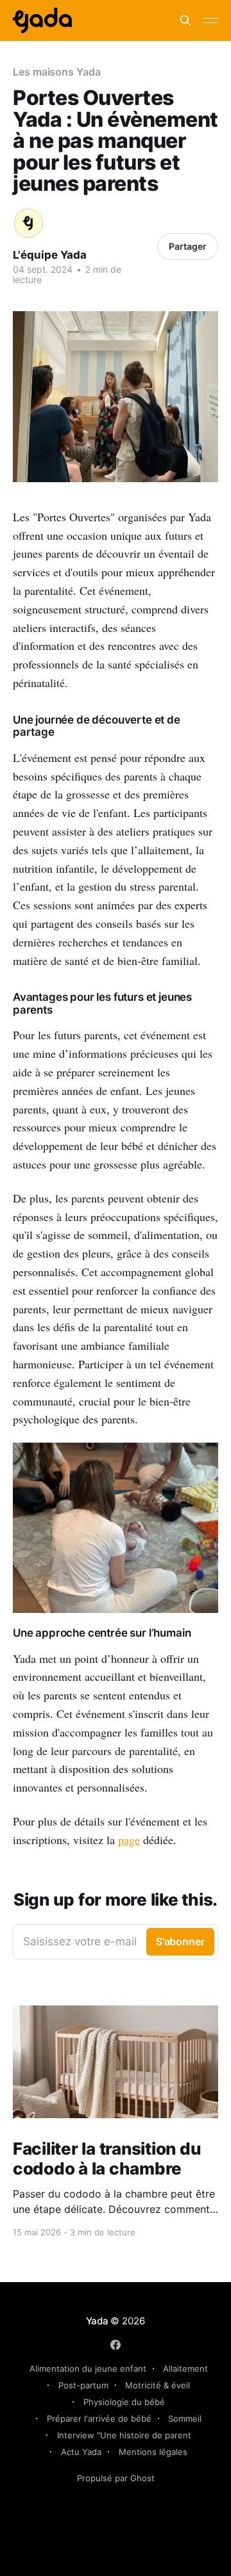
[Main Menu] (210, 20)
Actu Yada (81, 2452)
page (129, 1840)
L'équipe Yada (50, 255)
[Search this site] (185, 20)
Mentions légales (153, 2452)
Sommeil (185, 2418)
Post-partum (83, 2385)
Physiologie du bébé (124, 2402)
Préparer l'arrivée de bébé (99, 2418)
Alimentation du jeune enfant (88, 2369)
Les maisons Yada (57, 72)
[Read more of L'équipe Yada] (29, 223)
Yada (98, 2321)
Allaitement (185, 2369)
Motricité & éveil (158, 2385)
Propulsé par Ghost (116, 2478)
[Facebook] (116, 2345)
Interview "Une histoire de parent (124, 2435)
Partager (188, 246)
